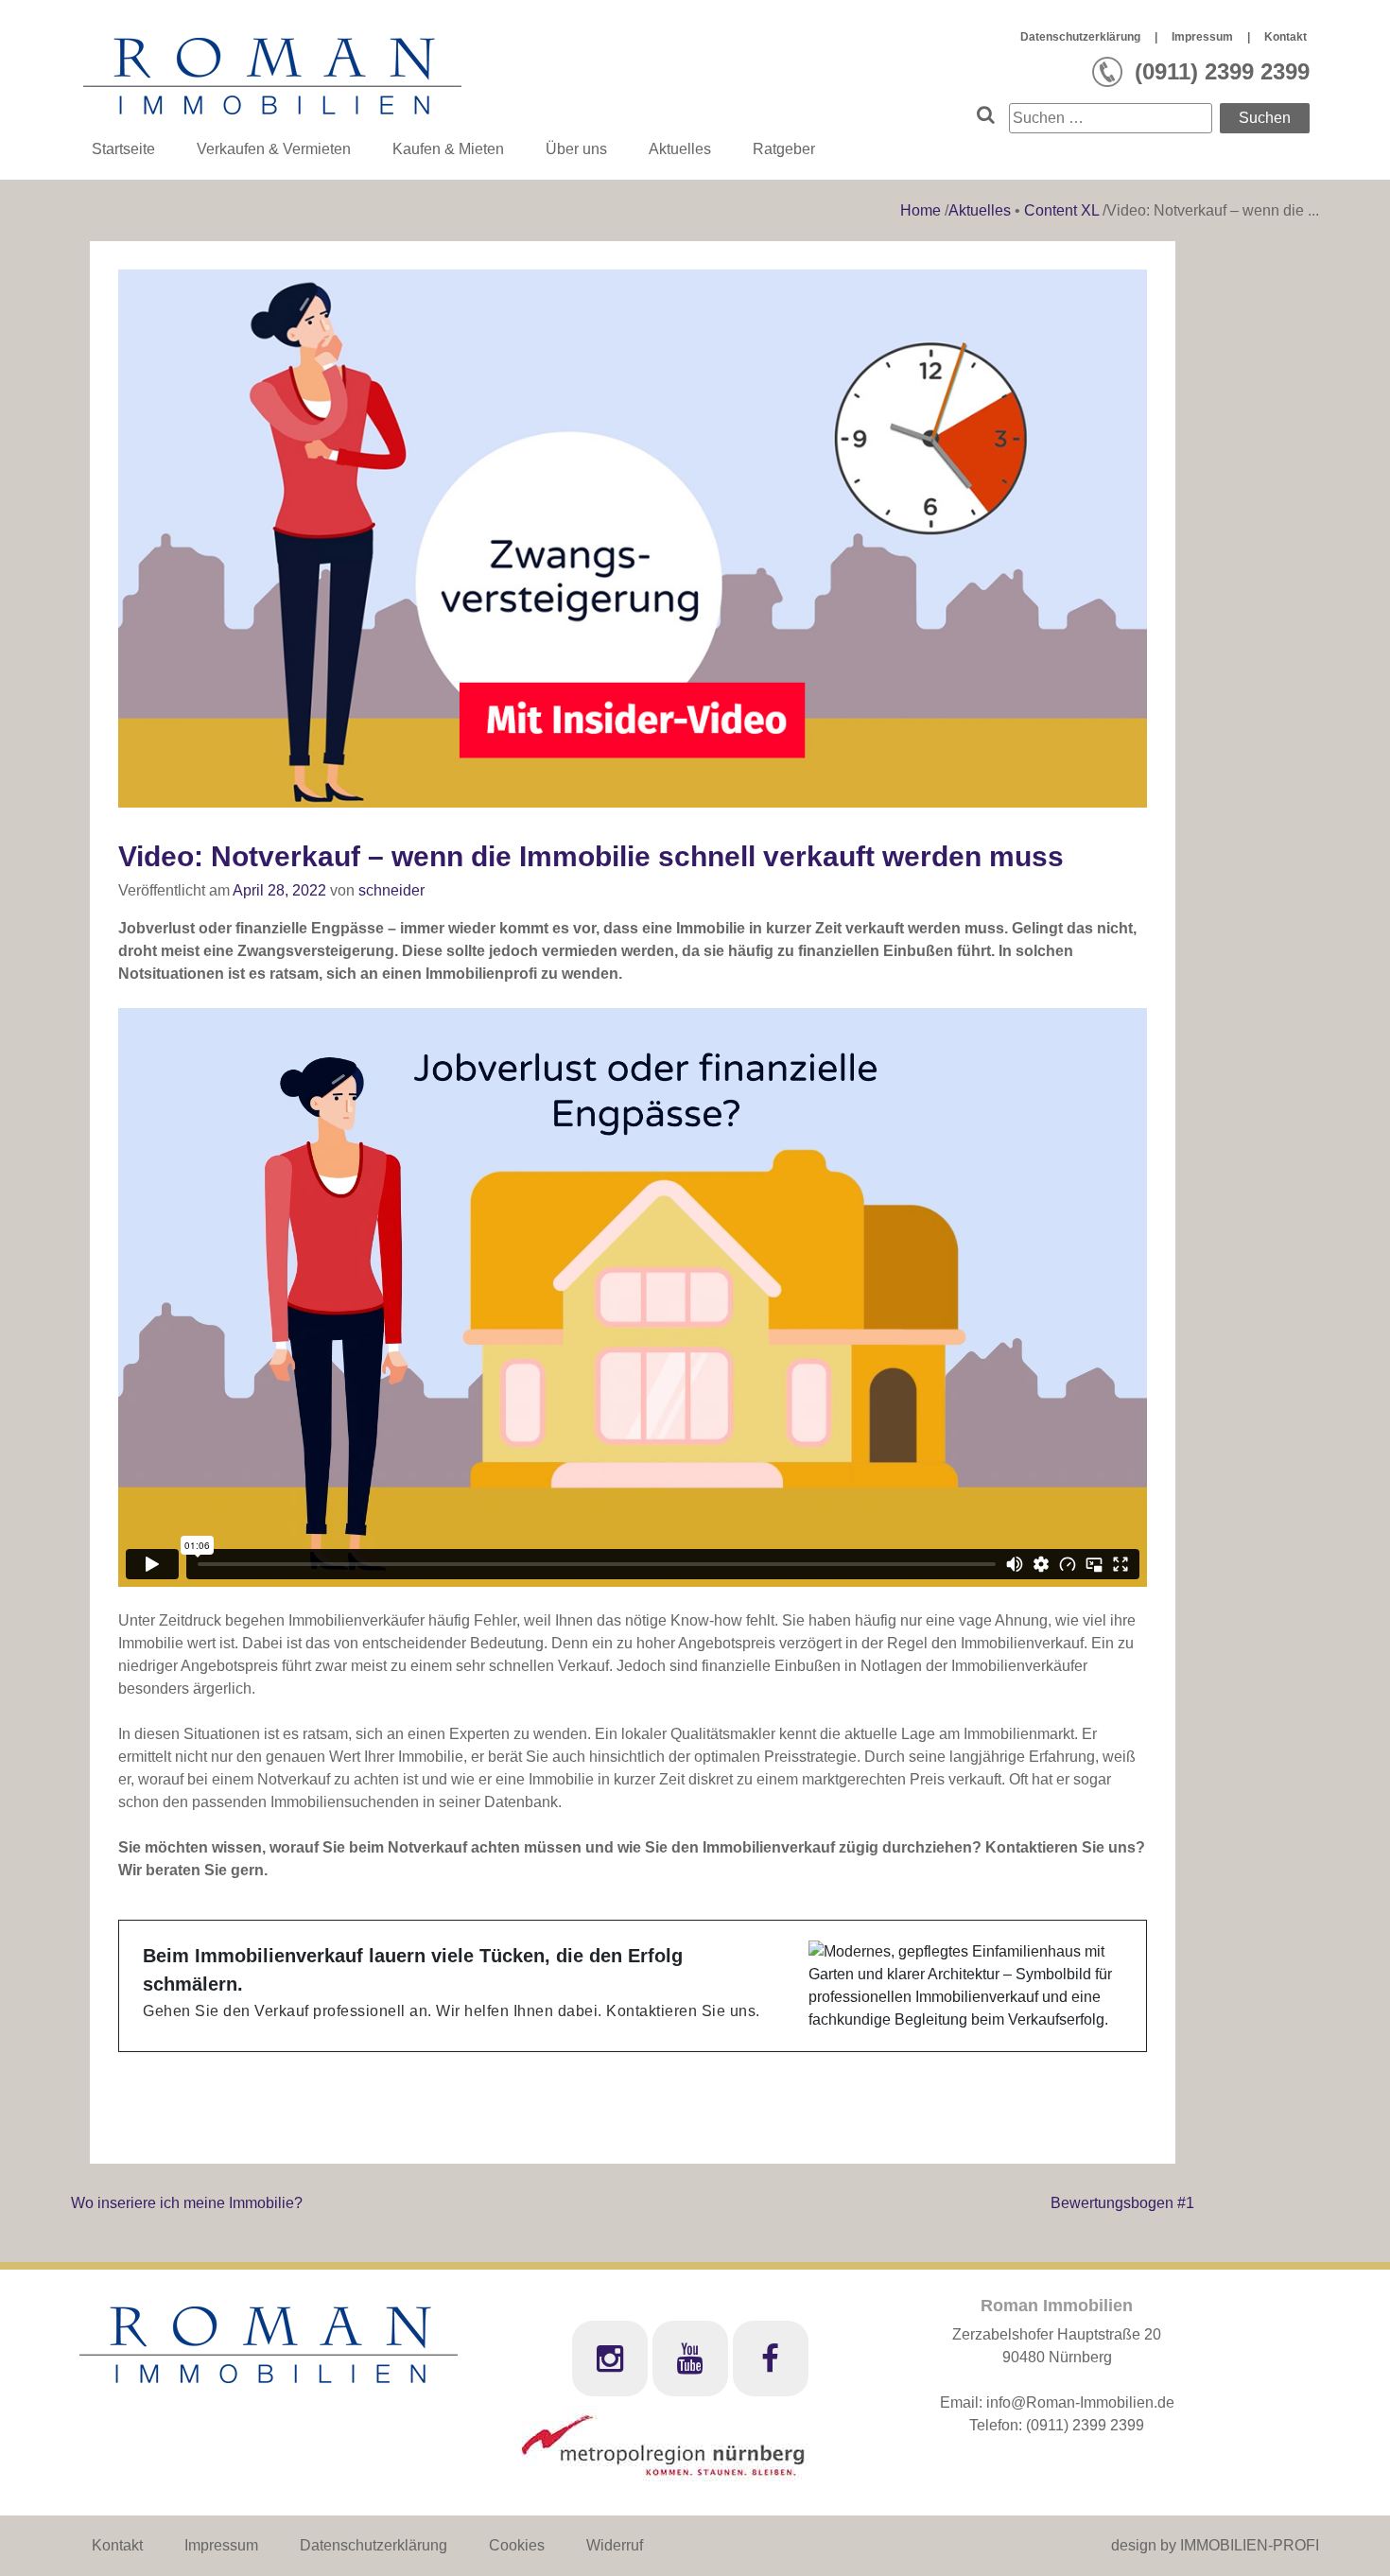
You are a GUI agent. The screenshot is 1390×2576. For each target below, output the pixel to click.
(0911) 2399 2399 (1085, 2425)
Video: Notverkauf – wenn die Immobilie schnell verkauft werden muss (591, 856)
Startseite (123, 149)
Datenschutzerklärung (1080, 37)
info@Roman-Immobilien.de (1080, 2402)
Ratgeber (784, 149)
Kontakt (1286, 37)
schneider (391, 890)
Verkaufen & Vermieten (274, 149)
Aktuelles (680, 149)
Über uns (576, 149)
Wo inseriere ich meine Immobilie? (187, 2203)
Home (922, 210)
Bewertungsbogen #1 (1122, 2203)
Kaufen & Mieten (448, 149)
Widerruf (615, 2545)
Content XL (1061, 210)
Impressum (1202, 37)
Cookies (517, 2545)
